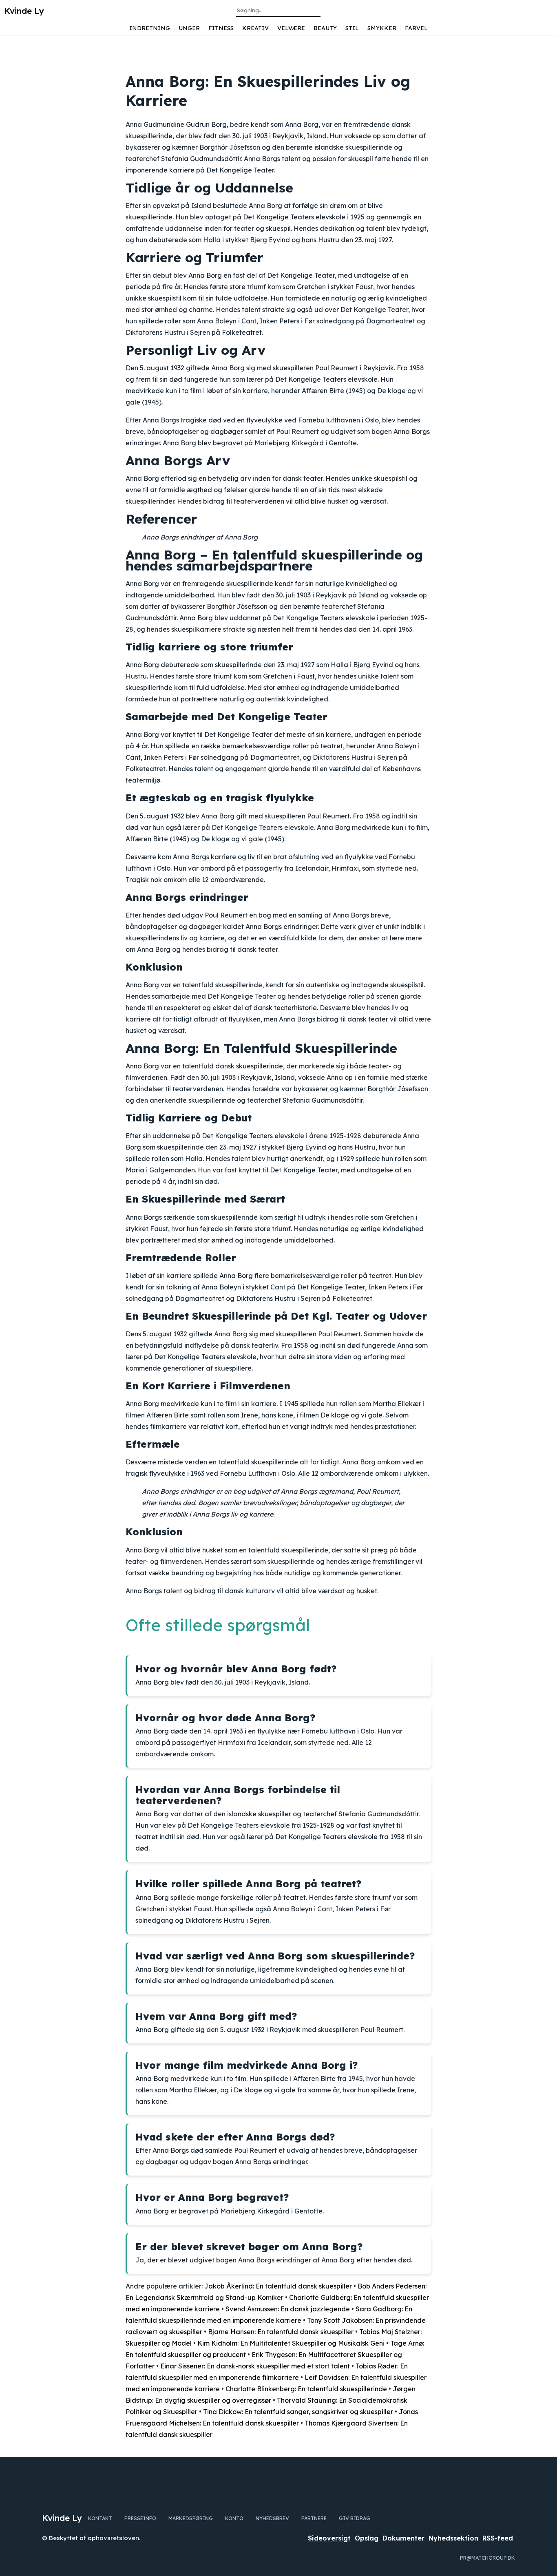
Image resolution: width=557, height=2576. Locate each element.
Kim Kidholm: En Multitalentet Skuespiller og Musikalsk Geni (291, 2343)
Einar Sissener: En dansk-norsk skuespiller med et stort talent (255, 2366)
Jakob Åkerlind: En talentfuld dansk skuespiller (278, 2286)
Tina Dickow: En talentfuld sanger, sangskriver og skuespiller (298, 2412)
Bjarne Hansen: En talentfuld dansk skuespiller (281, 2332)
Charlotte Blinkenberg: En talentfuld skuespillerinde (306, 2389)
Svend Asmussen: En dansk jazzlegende (288, 2309)
